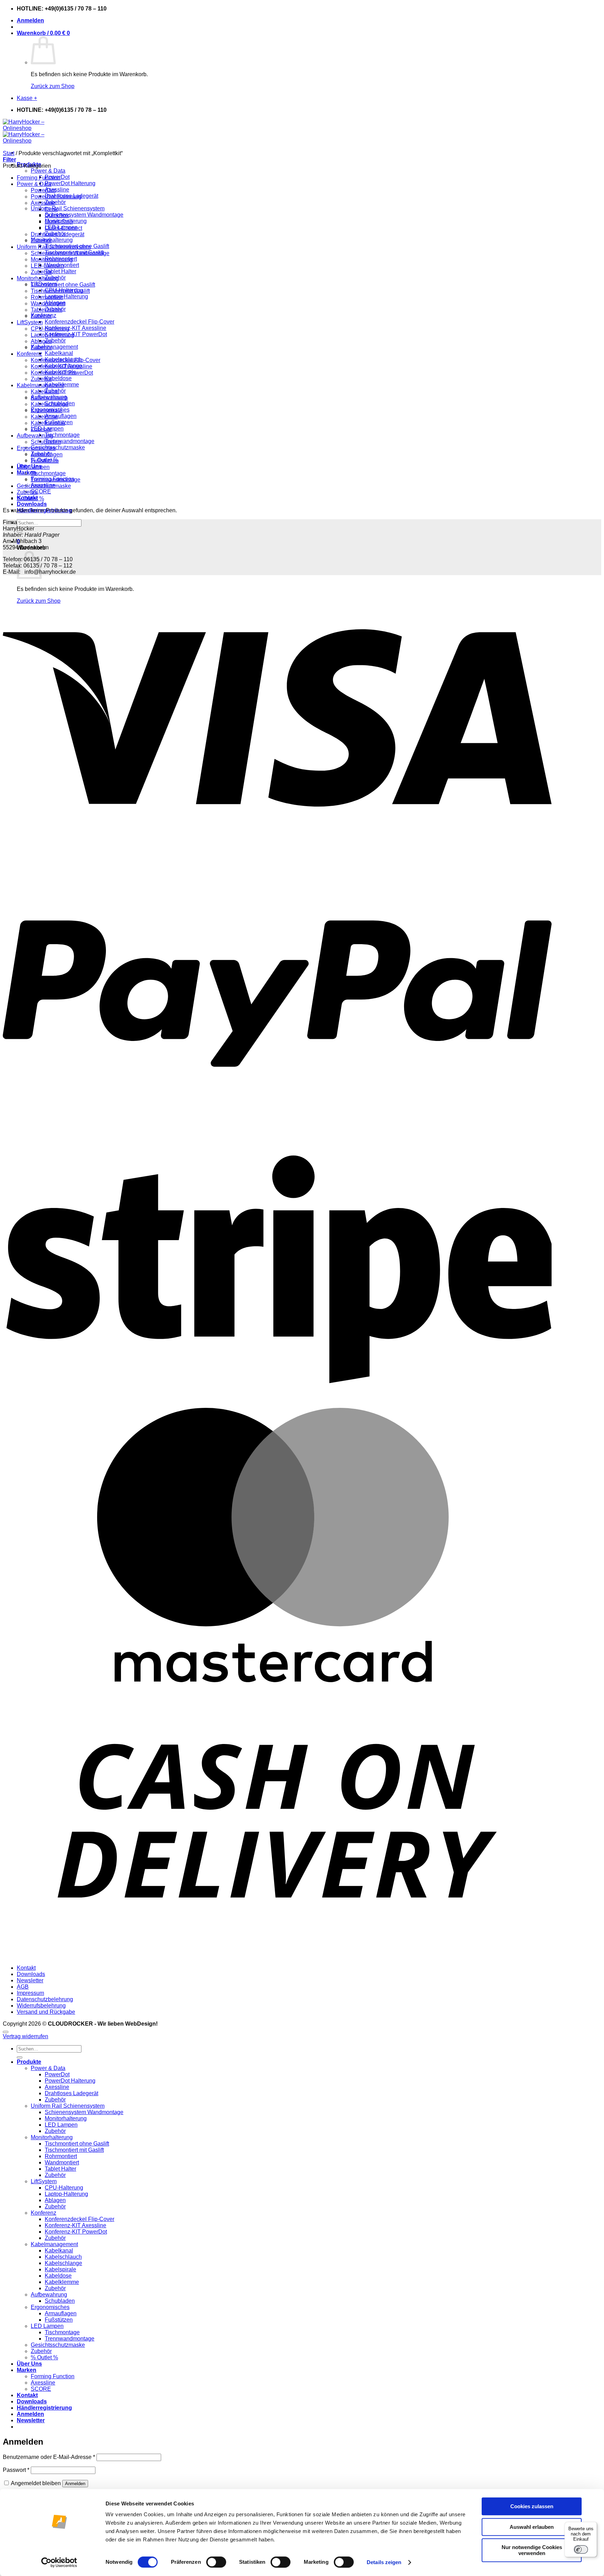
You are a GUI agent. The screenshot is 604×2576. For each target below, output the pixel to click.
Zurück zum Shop (53, 86)
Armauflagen (61, 416)
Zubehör (55, 202)
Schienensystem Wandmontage (84, 215)
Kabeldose (58, 378)
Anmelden (75, 2484)
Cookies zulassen (532, 2506)
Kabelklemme (48, 423)
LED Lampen (33, 467)
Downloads (32, 504)
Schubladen (46, 442)
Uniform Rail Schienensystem (68, 208)
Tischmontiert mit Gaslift (60, 291)
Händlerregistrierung (44, 2408)
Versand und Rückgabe (46, 2012)
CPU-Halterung (50, 329)
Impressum (30, 1993)
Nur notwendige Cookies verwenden (532, 2550)
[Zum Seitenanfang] (6, 2032)
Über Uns (29, 2364)
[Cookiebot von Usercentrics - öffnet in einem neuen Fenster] (59, 2562)
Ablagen (41, 341)
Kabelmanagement (54, 347)
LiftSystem (30, 322)
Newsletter (30, 1980)
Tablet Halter (60, 271)
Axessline (57, 190)
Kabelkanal (59, 353)
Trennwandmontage (70, 441)
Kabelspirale (46, 410)
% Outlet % (30, 498)
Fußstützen (45, 461)
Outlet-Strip (59, 222)
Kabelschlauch (49, 398)
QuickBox (57, 215)
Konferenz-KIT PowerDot (76, 334)
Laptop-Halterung (66, 296)
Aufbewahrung (35, 436)
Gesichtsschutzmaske (58, 447)
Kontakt (26, 1968)
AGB (23, 1987)
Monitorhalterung (52, 240)
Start (9, 153)
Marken (27, 2370)
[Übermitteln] (20, 2057)
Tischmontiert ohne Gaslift (63, 285)
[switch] (216, 2562)
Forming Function (39, 178)
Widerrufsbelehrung (41, 2006)
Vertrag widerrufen (26, 2036)
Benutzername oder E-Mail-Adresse (49, 2457)
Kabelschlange (49, 404)
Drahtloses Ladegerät (57, 234)
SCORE (41, 491)
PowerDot (43, 190)
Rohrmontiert (47, 297)
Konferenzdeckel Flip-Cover (80, 322)
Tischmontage (62, 435)
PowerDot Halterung (70, 183)
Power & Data (48, 171)
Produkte (29, 2062)
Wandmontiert (48, 303)
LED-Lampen (47, 266)
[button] (30, 20)
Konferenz (30, 354)
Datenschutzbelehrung (45, 1999)
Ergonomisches (36, 448)
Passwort (16, 2470)
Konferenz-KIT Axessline (75, 328)
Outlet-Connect (63, 228)
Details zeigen (384, 2562)
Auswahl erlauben (532, 2527)
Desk (51, 209)
